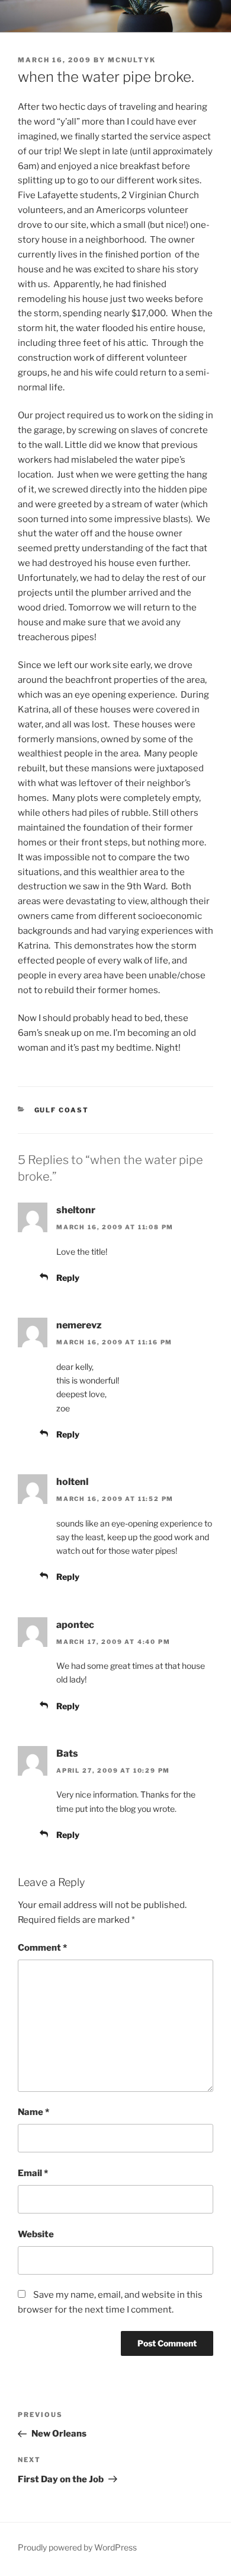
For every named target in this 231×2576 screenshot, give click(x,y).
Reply (68, 1278)
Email (33, 2173)
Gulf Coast (62, 1110)
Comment (42, 1948)
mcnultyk (132, 60)
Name (33, 2112)
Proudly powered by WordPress (77, 2547)
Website (36, 2234)
